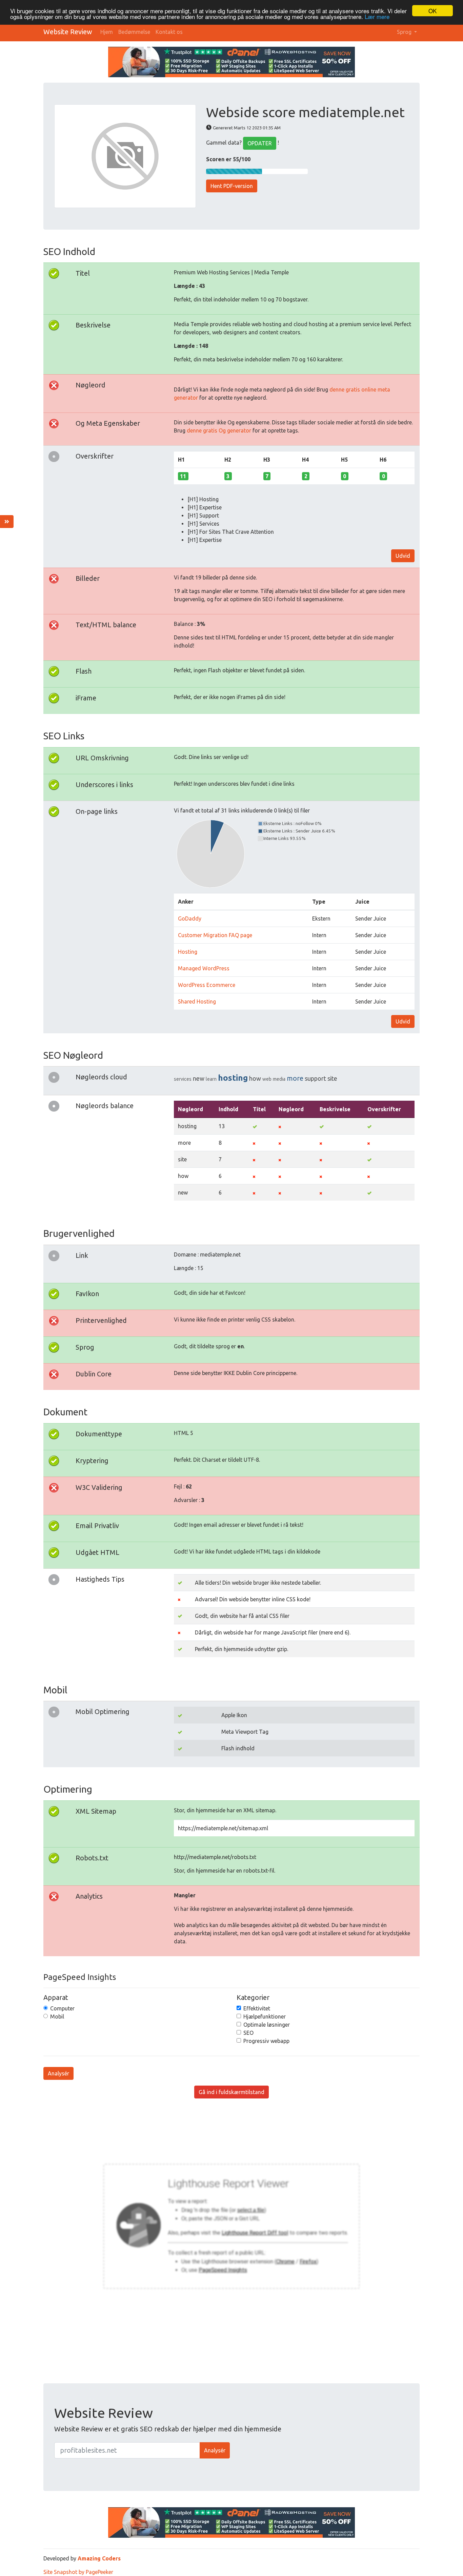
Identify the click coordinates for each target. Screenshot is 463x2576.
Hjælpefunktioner (265, 2017)
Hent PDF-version (232, 186)
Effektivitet (257, 2008)
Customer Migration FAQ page (215, 935)
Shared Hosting (197, 1001)
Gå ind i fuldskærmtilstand (231, 2092)
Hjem (107, 32)
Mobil (57, 2017)
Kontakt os (169, 32)
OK (432, 11)
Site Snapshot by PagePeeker (78, 2572)
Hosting (188, 952)
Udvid (403, 556)
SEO (248, 2033)
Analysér (58, 2073)
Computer (62, 2008)
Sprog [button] (405, 32)
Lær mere (377, 17)
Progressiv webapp (266, 2041)
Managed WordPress (204, 968)
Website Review (68, 32)
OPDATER (260, 143)
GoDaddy (190, 919)
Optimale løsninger (267, 2025)
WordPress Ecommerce (207, 985)
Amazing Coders (99, 2558)
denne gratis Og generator (219, 430)
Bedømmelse (134, 32)
